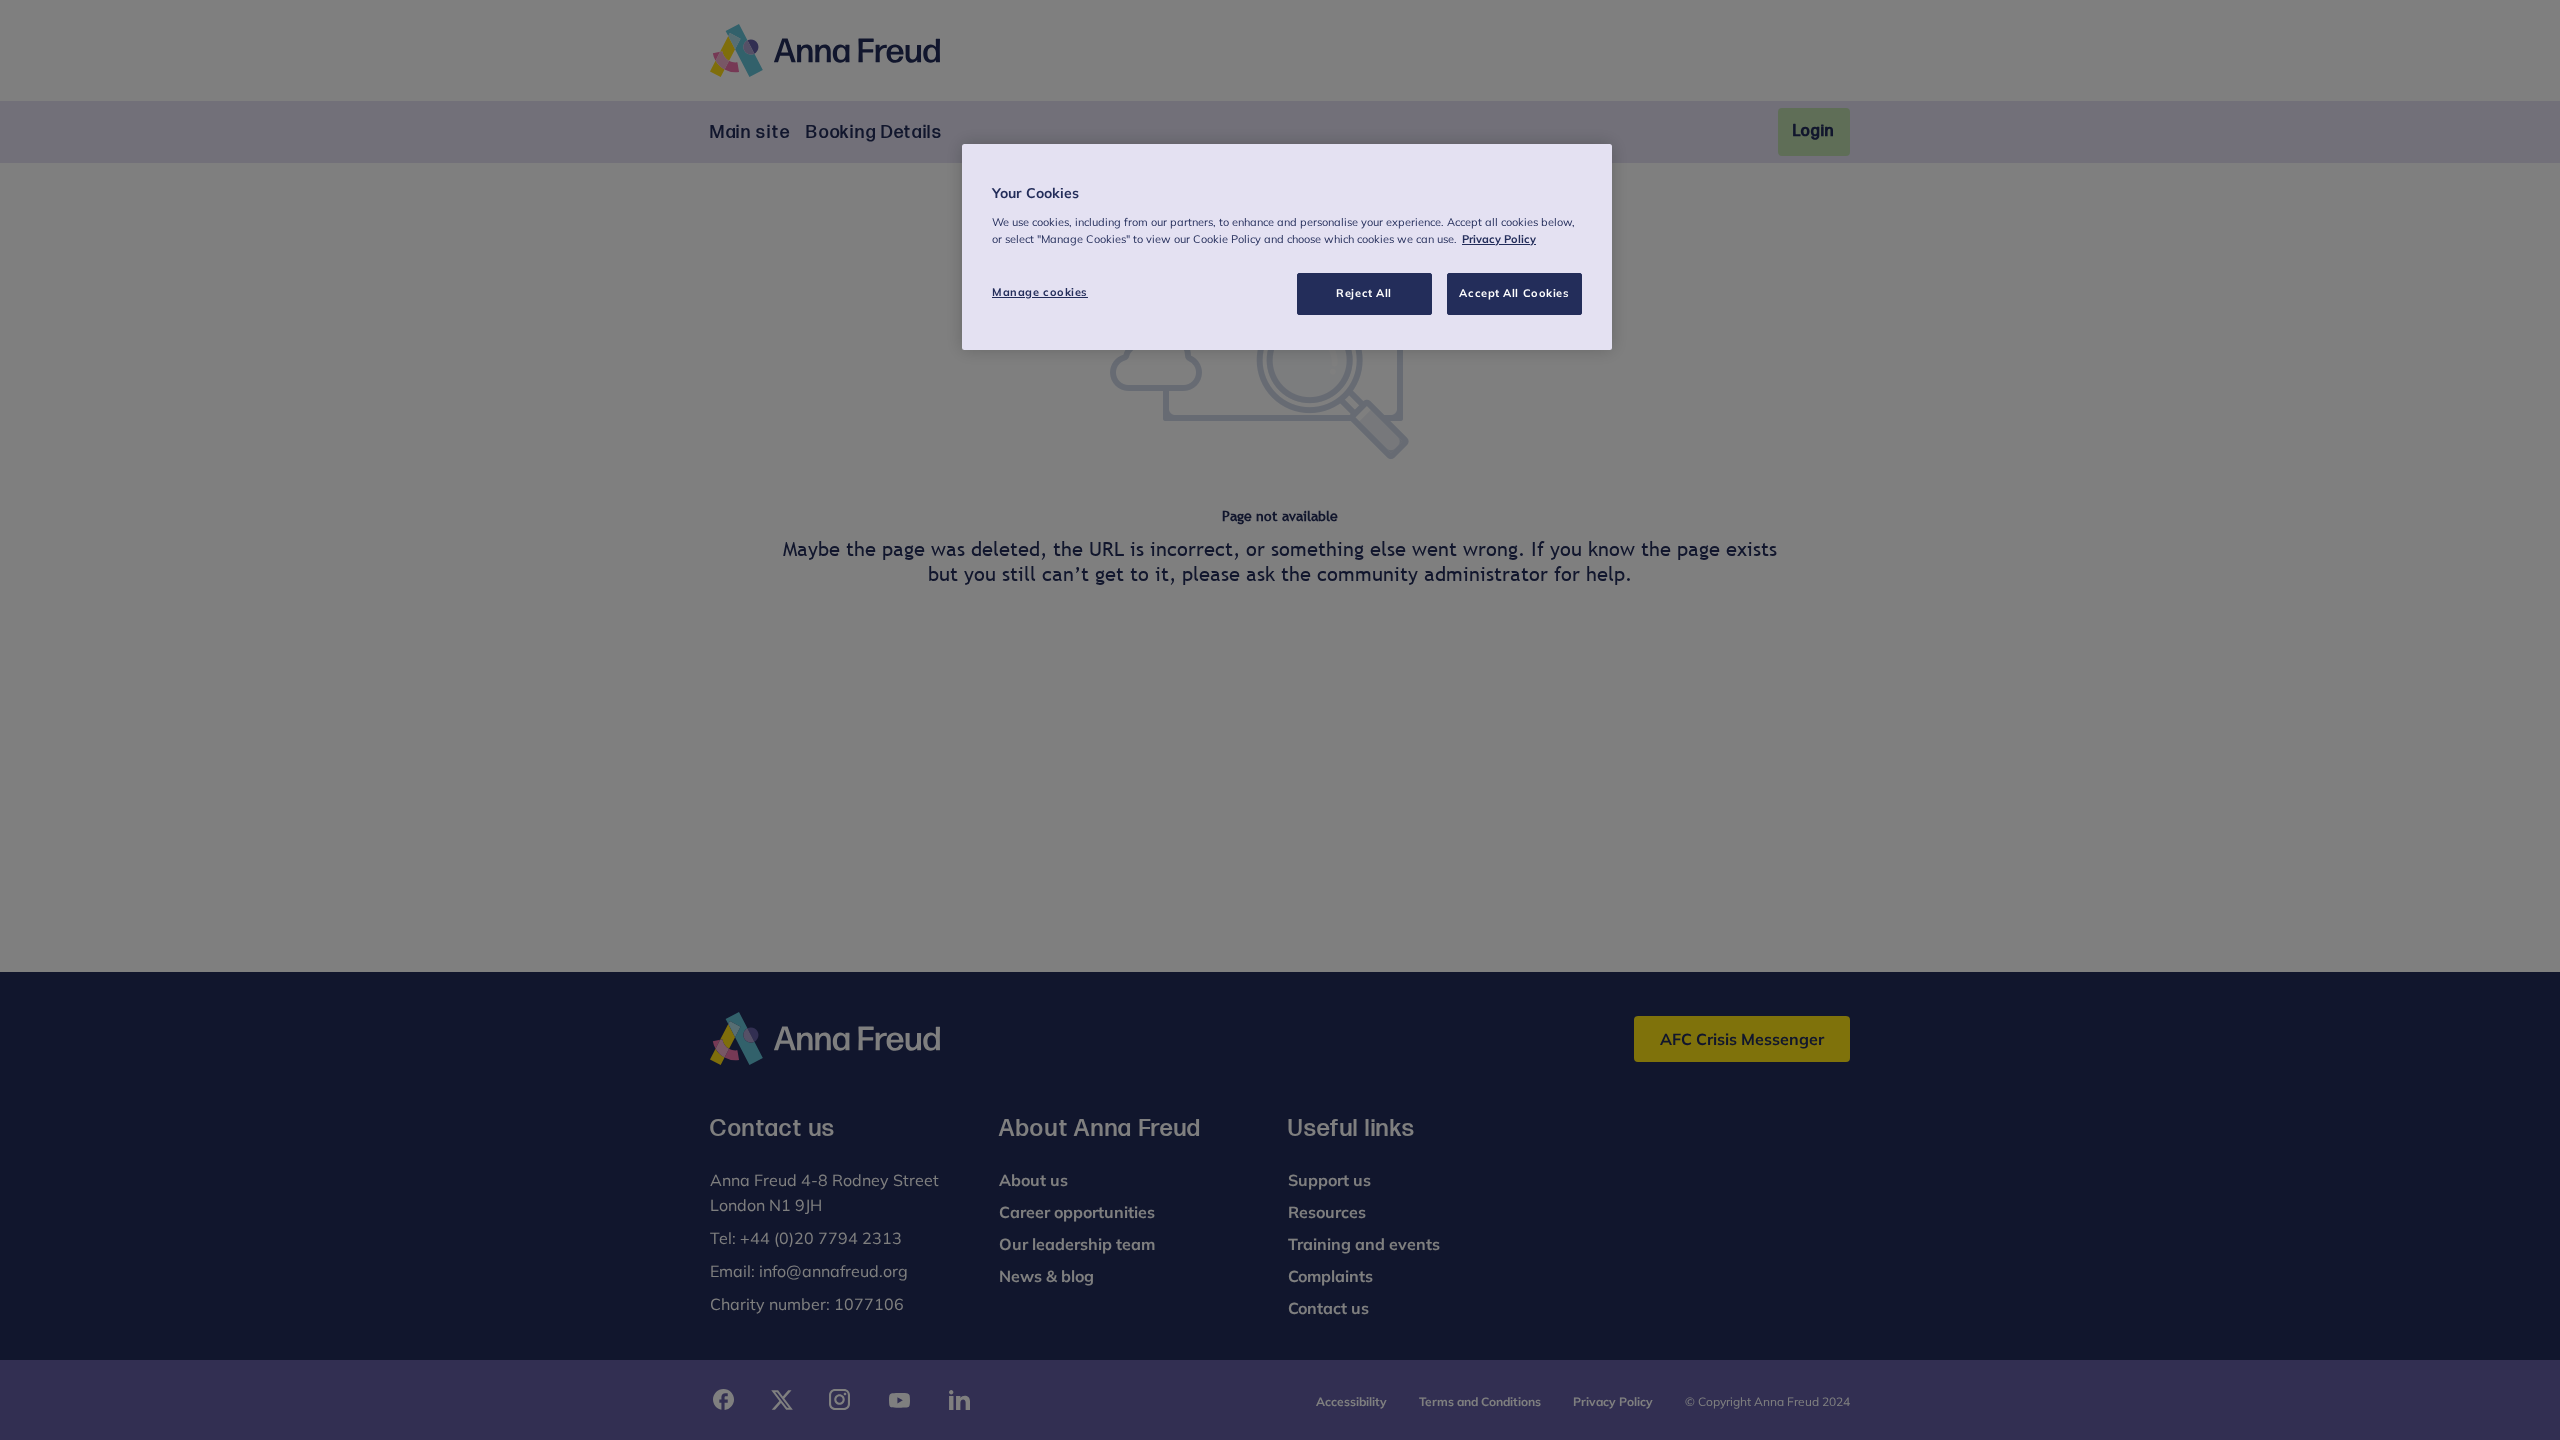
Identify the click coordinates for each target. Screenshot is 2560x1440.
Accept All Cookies (1514, 293)
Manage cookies (1040, 292)
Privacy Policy (1499, 239)
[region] (1287, 247)
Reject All (1364, 293)
